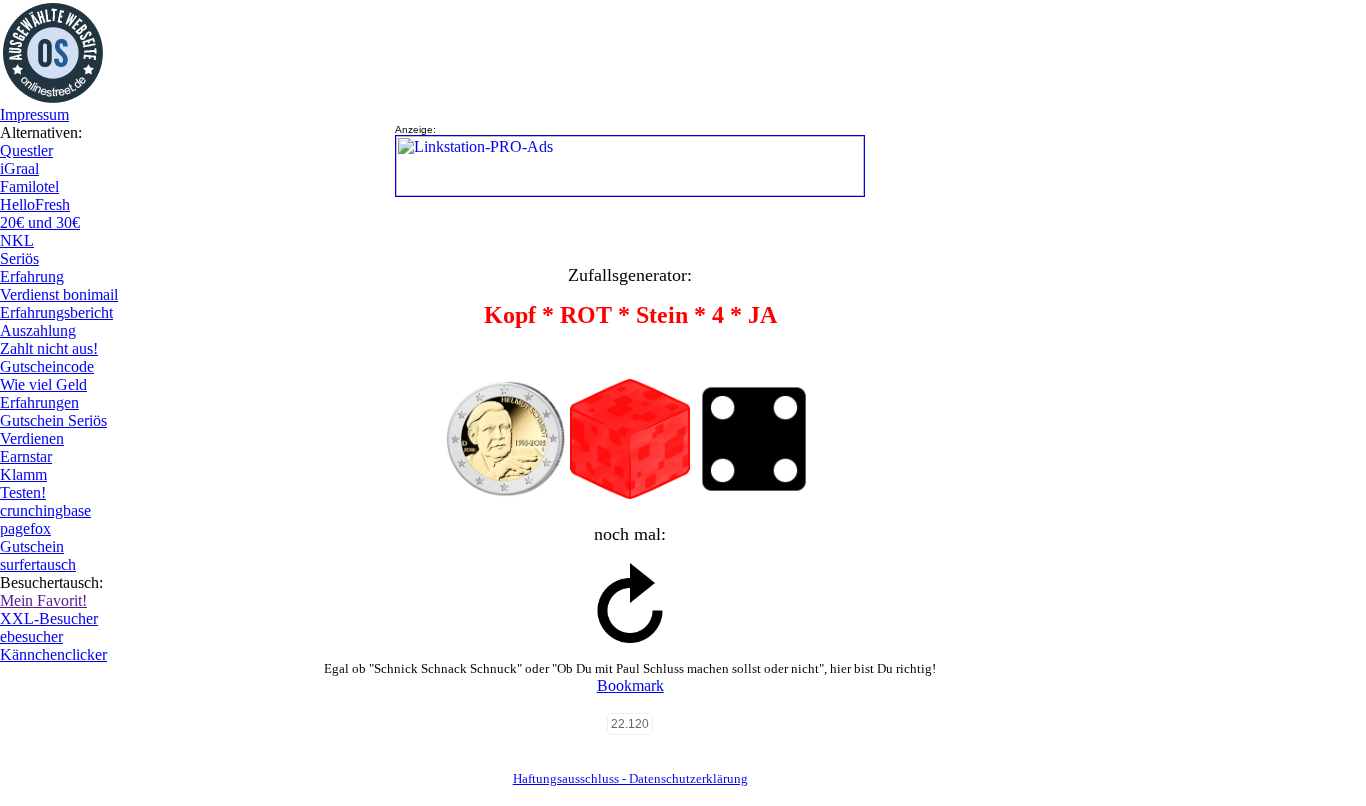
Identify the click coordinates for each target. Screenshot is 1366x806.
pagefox (25, 528)
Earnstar (26, 456)
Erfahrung (32, 276)
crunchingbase (45, 510)
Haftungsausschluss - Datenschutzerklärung (630, 778)
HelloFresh (35, 204)
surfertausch (38, 564)
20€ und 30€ (40, 222)
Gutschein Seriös (53, 420)
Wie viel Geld (43, 384)
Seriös (19, 258)
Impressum (34, 114)
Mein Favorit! (43, 600)
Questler (26, 150)
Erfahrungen (39, 402)
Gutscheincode (47, 366)
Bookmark (630, 685)
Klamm (23, 474)
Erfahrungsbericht (56, 312)
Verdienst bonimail (59, 294)
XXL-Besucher (49, 618)
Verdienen (32, 438)
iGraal (19, 168)
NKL (17, 240)
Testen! (23, 492)
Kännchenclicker (53, 654)
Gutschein (32, 546)
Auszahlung (38, 330)
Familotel (29, 186)
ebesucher (31, 636)
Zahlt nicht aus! (49, 348)
